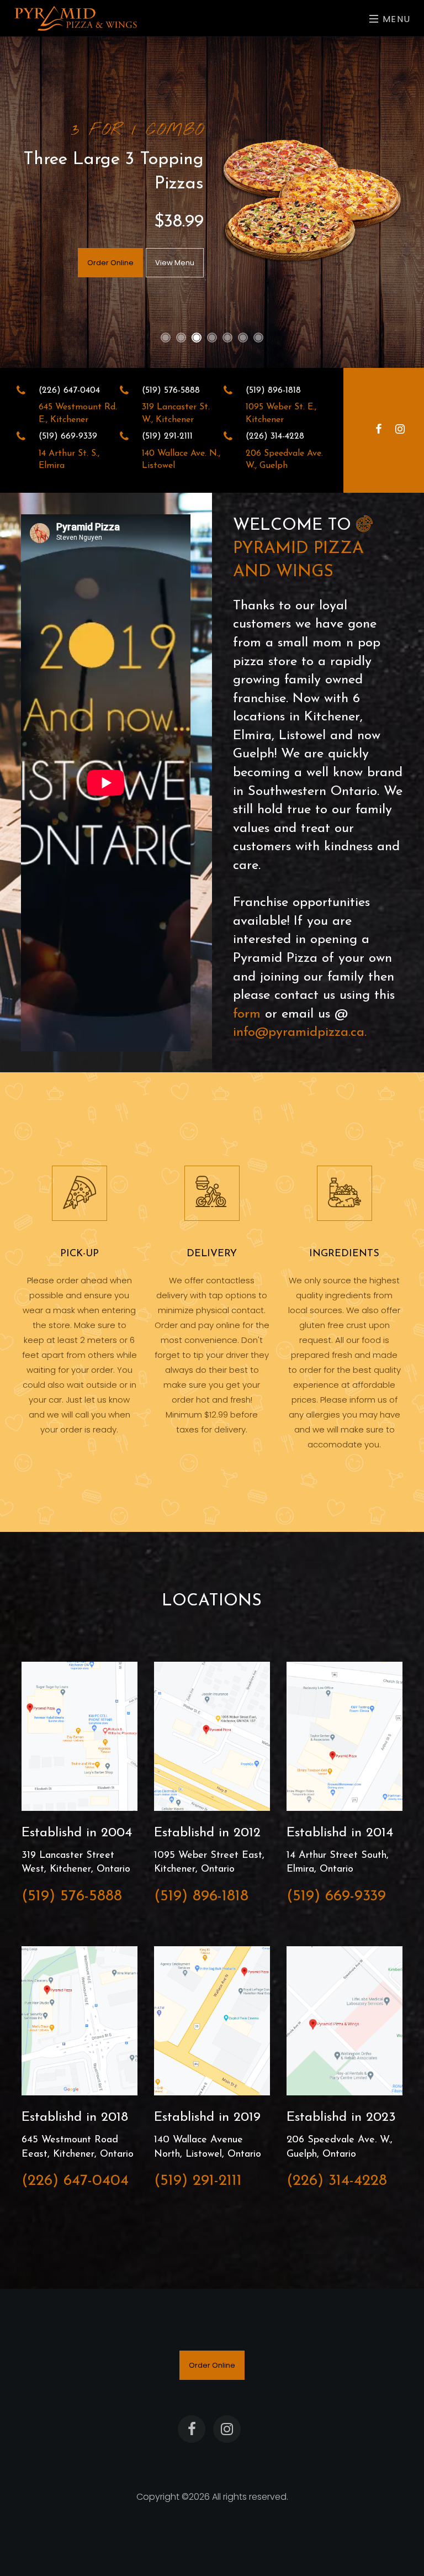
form (247, 1014)
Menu (395, 19)
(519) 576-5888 (72, 1897)
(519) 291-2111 (198, 2181)
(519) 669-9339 (336, 1897)
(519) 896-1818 (201, 1897)
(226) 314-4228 (337, 2181)
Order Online (110, 263)
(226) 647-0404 (75, 2181)
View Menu (175, 263)
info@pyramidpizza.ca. (300, 1032)
